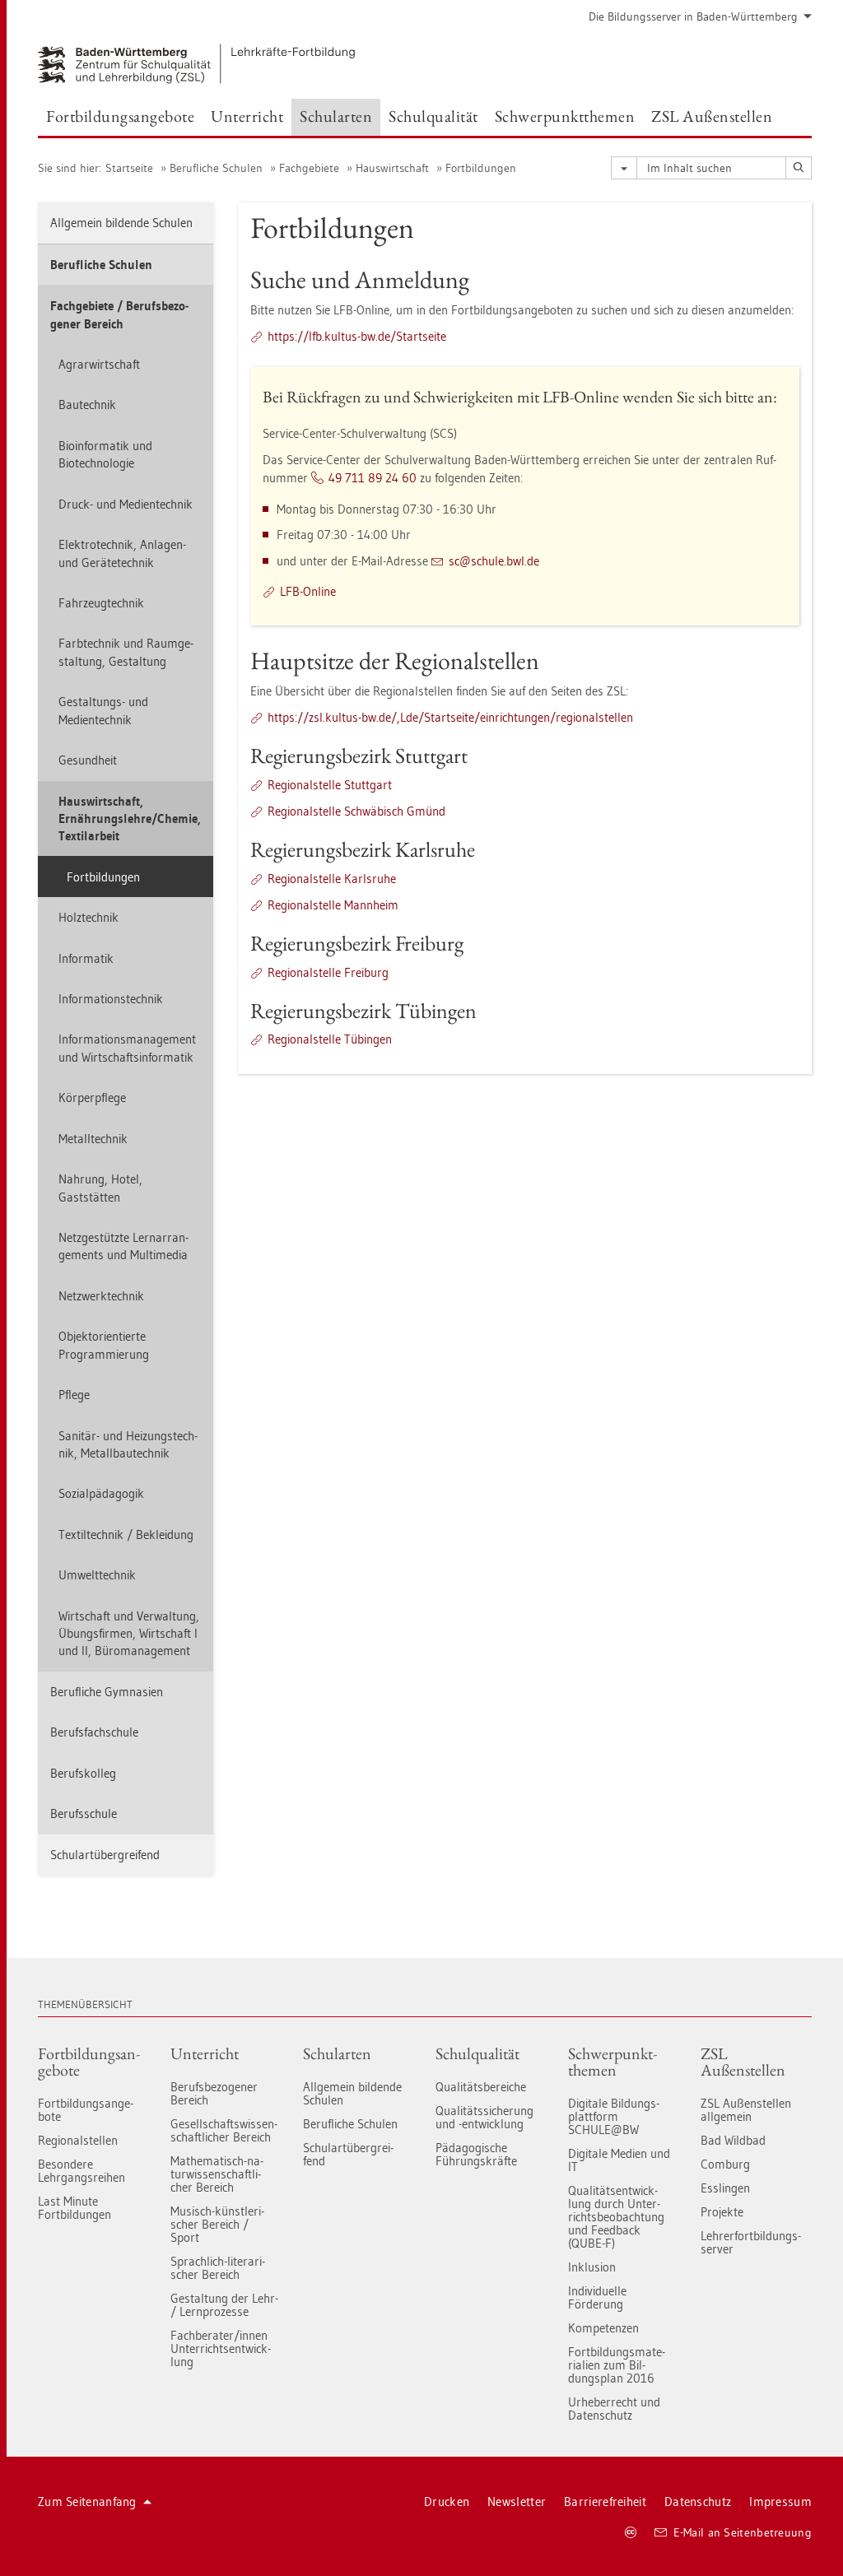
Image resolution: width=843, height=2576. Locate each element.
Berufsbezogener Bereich (214, 2093)
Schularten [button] (336, 116)
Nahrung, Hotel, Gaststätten (100, 1188)
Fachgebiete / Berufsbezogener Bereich (119, 314)
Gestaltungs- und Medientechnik (103, 710)
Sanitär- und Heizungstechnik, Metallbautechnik (128, 1444)
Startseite (129, 168)
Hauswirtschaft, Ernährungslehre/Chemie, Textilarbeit (130, 819)
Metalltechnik (93, 1139)
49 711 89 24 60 (373, 478)
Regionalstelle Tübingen (330, 1039)
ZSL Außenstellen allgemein (746, 2110)
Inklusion (592, 2267)
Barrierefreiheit (605, 2502)
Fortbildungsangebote (89, 2062)
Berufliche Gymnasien (107, 1692)
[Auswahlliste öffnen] (624, 168)
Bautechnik (87, 405)
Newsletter (517, 2502)
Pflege (74, 1395)
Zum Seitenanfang (87, 2502)
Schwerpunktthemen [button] (565, 116)
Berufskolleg (83, 1773)
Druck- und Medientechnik (126, 504)
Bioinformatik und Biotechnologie (105, 454)
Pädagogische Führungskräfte (476, 2154)
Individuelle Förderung (597, 2297)
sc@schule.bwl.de (494, 561)
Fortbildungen (481, 168)
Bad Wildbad (733, 2140)
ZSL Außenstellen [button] (712, 116)
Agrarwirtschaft (99, 364)
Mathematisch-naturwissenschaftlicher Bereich (217, 2174)
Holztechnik (88, 917)
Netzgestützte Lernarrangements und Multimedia (123, 1246)
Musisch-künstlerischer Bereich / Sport (217, 2224)
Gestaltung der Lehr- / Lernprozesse (224, 2305)
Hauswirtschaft (392, 168)
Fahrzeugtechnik (101, 603)
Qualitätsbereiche (481, 2087)
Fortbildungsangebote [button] (120, 116)
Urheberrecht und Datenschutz (614, 2409)
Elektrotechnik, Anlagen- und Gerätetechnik (122, 553)
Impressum (780, 2502)
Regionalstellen (78, 2140)
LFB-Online (308, 591)
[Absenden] (799, 168)
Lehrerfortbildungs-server (751, 2242)
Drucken (447, 2502)
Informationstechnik (111, 999)
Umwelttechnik (97, 1575)
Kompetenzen (603, 2328)
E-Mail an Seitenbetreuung (743, 2532)
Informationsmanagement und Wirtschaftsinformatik (127, 1048)
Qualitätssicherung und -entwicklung (484, 2117)
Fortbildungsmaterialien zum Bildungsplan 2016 (617, 2365)
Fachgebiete (309, 168)
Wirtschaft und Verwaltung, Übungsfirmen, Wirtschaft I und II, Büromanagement (129, 1634)
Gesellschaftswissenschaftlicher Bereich (224, 2130)
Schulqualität (477, 2053)
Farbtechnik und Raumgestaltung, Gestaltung (126, 652)
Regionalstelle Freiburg (328, 972)
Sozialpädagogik (101, 1493)
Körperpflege (92, 1097)
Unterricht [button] (247, 116)
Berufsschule (84, 1813)
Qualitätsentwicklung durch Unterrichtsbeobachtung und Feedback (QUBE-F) (616, 2217)
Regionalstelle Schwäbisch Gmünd (356, 811)
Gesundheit (88, 760)
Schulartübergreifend (105, 1855)
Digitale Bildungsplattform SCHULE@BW (614, 2116)
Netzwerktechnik (101, 1296)
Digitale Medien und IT (619, 2160)
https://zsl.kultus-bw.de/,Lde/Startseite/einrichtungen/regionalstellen (450, 717)
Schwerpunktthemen (612, 2062)
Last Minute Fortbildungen (75, 2208)
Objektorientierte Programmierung (104, 1345)
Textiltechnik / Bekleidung (126, 1534)
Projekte (722, 2212)
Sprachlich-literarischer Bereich (218, 2268)
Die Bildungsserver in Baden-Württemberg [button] (693, 16)
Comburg (725, 2164)
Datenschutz (698, 2502)
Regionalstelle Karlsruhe (332, 879)
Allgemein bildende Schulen (121, 223)
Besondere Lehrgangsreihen (82, 2171)
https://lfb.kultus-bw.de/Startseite (357, 336)
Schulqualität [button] (433, 116)
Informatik (86, 958)
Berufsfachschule (94, 1732)
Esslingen (725, 2188)
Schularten (337, 2053)
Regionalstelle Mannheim (333, 905)
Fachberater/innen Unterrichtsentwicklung (221, 2348)
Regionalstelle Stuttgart (330, 785)
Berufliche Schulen (216, 168)
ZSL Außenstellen (743, 2062)
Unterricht (205, 2053)
